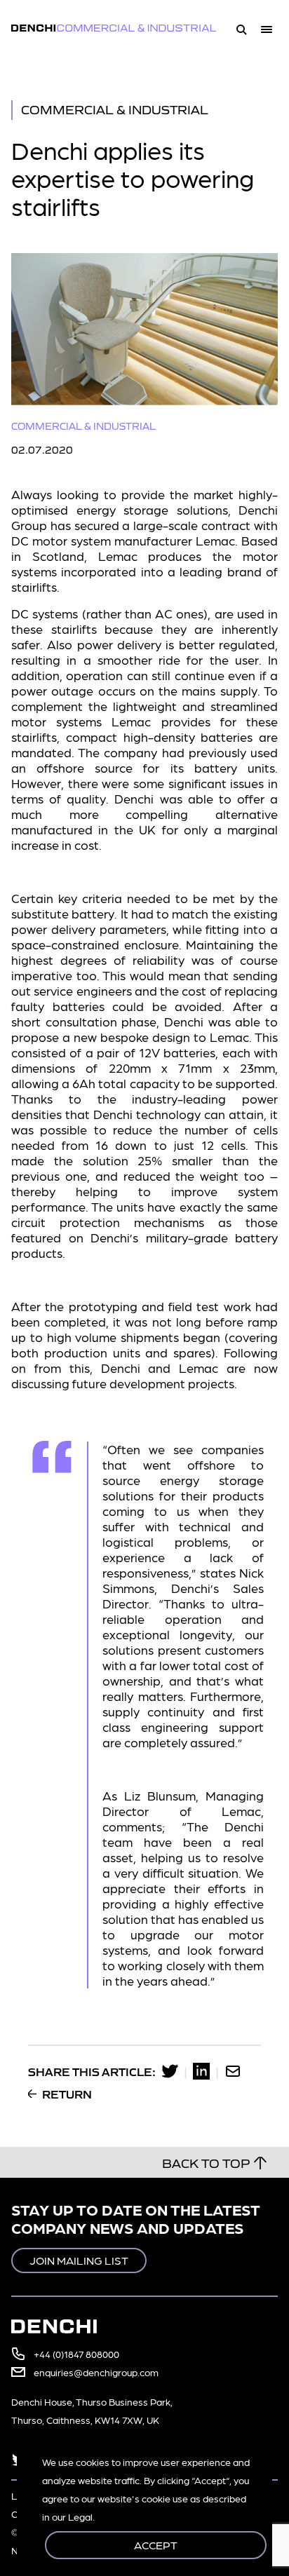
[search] (241, 28)
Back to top (206, 2162)
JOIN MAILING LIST (79, 2260)
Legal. (81, 2516)
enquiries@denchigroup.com (96, 2372)
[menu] (269, 28)
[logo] (122, 28)
